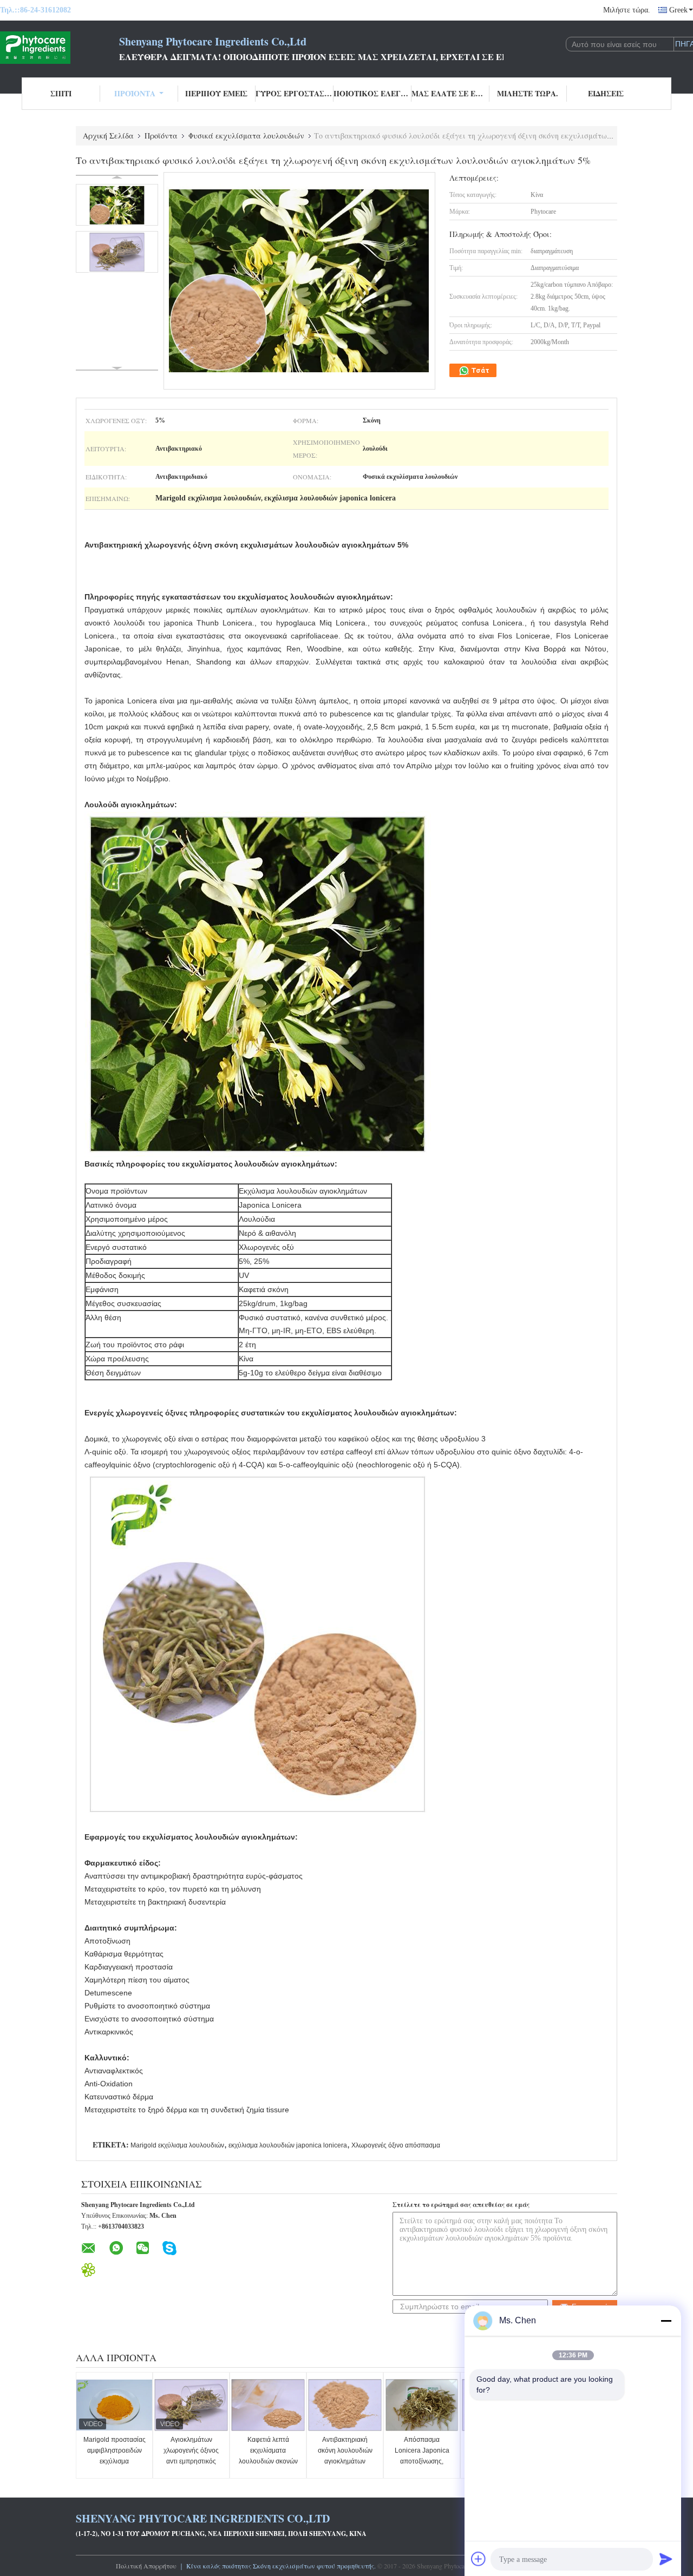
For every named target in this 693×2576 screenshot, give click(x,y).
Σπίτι (61, 93)
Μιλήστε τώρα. (627, 10)
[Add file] (479, 2559)
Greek (678, 10)
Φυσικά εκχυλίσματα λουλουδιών (246, 136)
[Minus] (666, 2321)
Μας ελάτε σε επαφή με (450, 93)
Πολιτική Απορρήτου (146, 2566)
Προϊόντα (135, 93)
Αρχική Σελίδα (108, 136)
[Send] (666, 2559)
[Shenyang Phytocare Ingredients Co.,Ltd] (60, 48)
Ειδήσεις (606, 93)
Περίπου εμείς (216, 93)
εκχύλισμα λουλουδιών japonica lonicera (288, 2145)
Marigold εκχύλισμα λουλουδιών (177, 2145)
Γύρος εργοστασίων (295, 93)
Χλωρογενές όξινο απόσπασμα (396, 2145)
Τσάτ (479, 370)
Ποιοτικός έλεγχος (372, 93)
